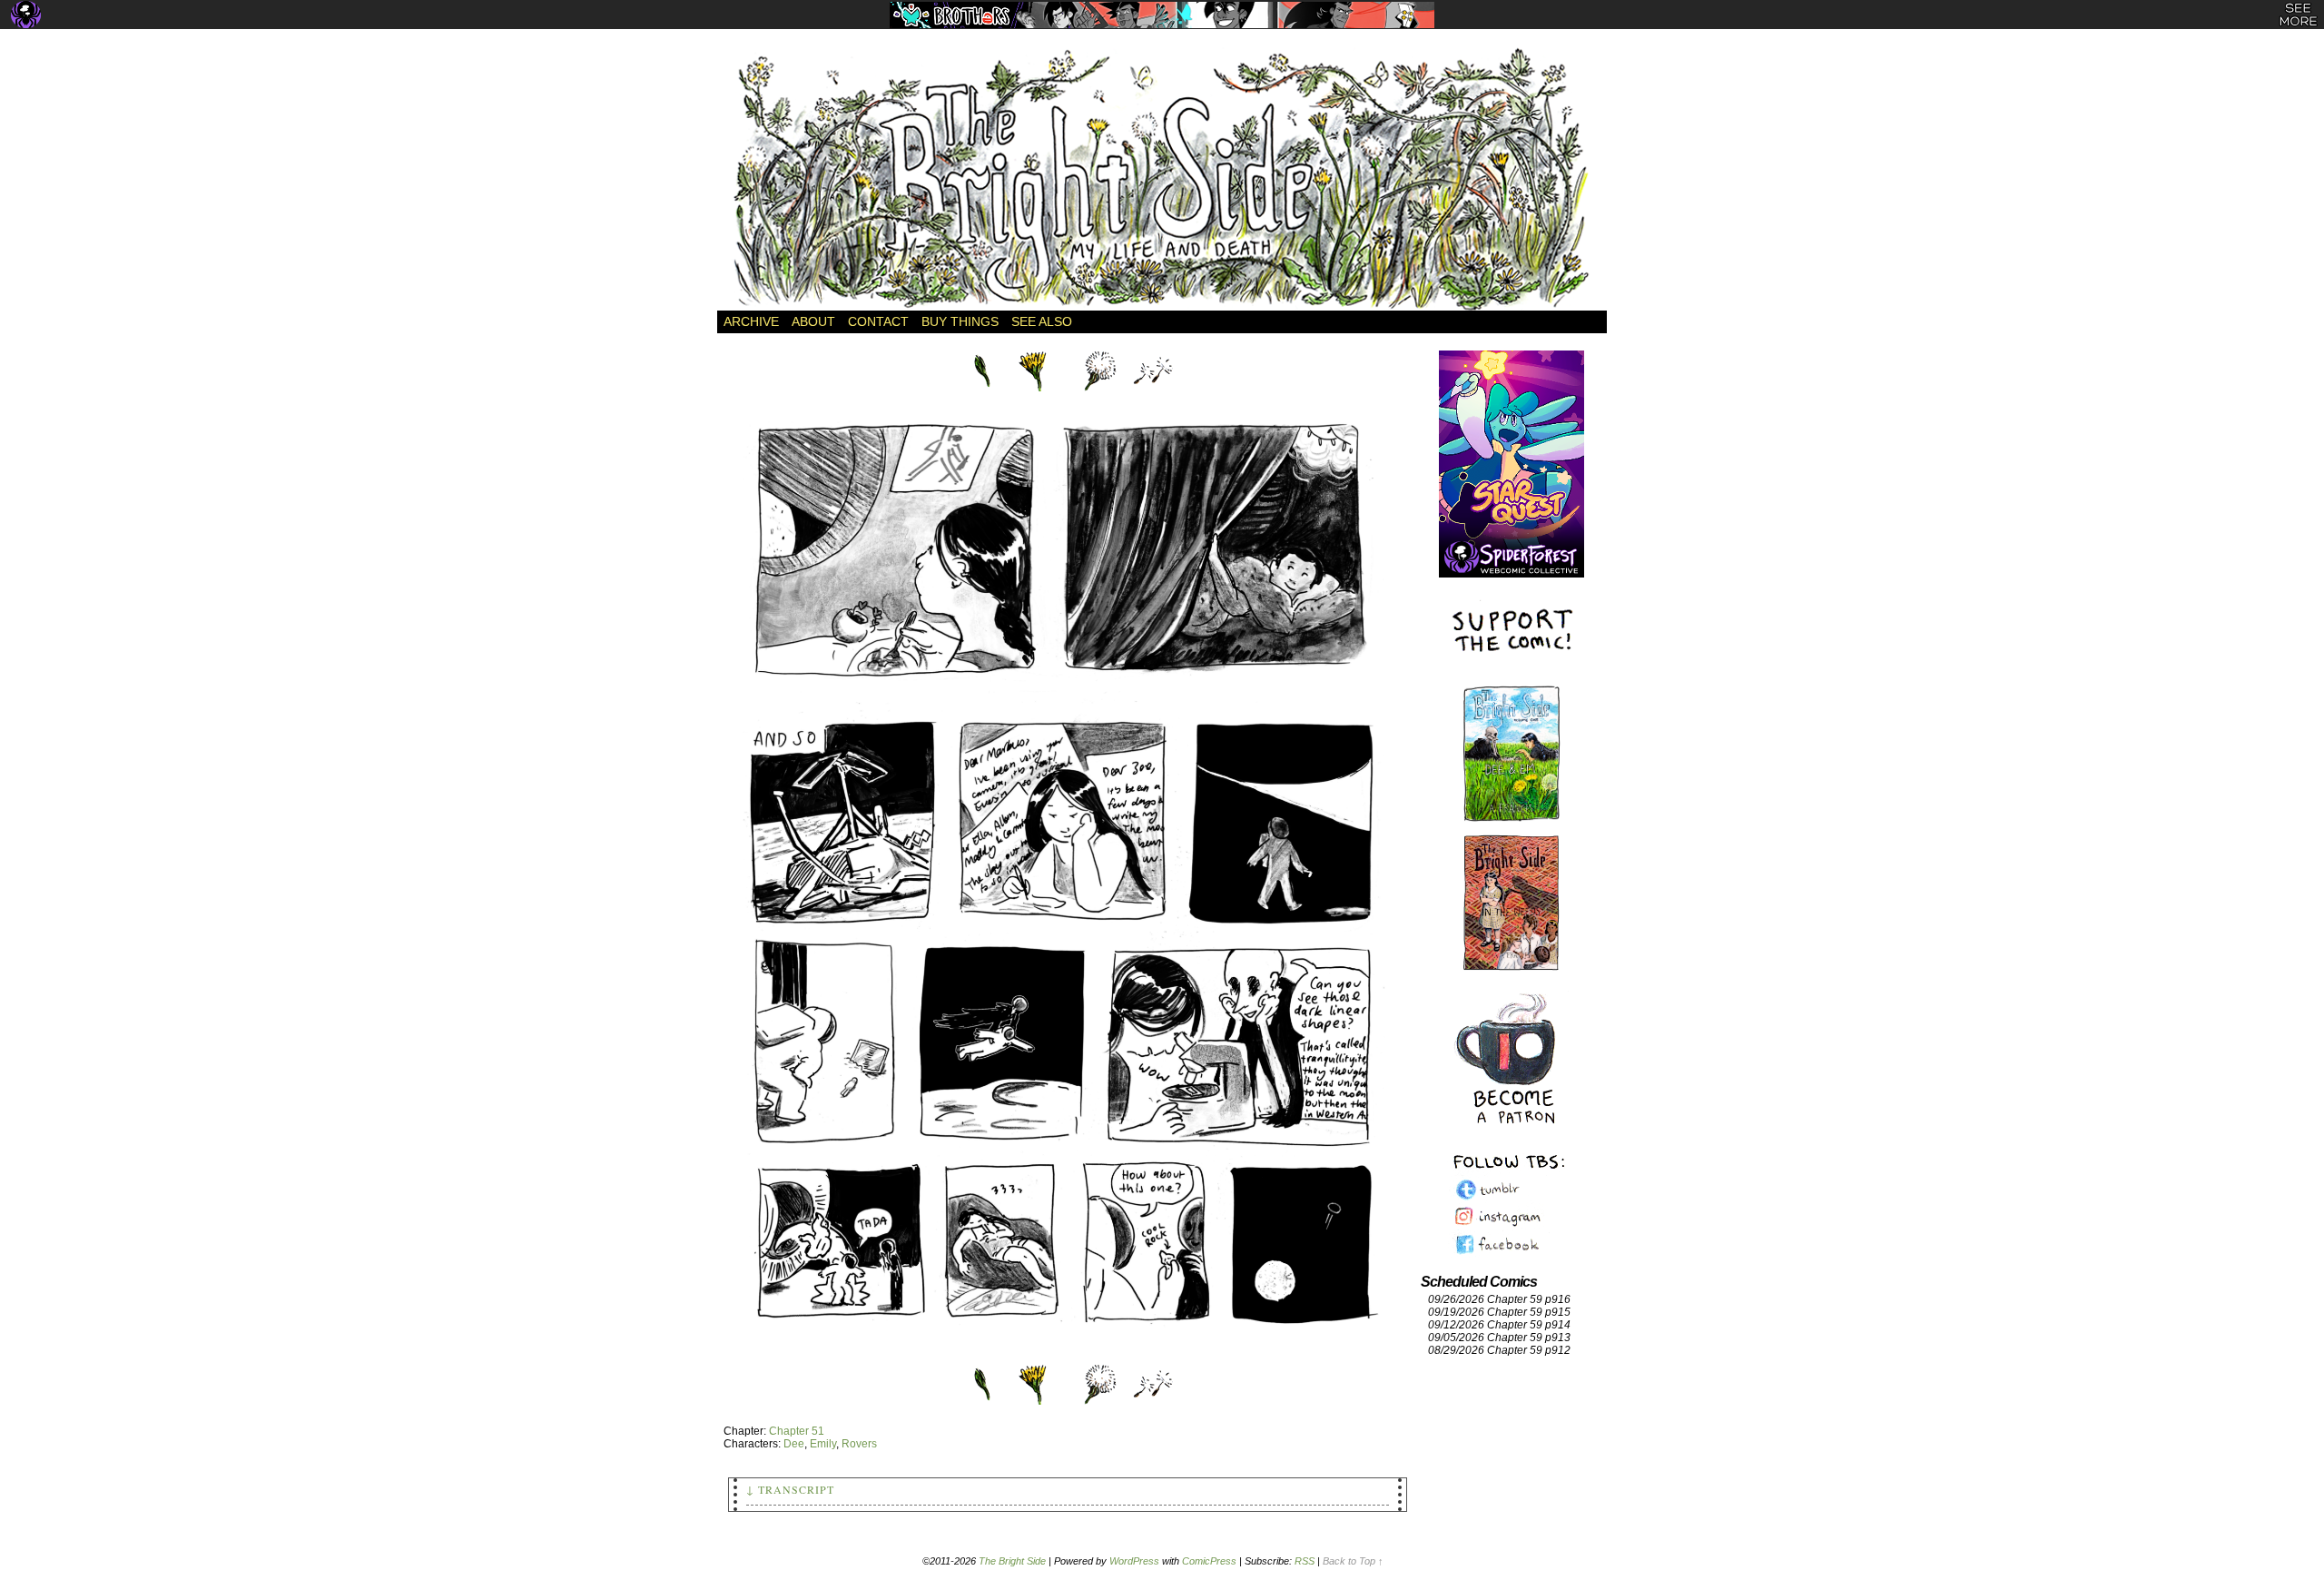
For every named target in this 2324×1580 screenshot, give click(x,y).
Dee (794, 1444)
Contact (878, 321)
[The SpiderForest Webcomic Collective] (26, 15)
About (813, 321)
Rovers (859, 1444)
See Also (1042, 321)
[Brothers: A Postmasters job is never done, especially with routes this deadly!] (1162, 15)
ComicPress (1209, 1561)
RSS (1305, 1561)
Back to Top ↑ (1353, 1561)
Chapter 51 (797, 1431)
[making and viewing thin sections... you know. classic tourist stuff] (1068, 1355)
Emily (823, 1444)
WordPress (1134, 1561)
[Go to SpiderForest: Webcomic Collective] (1512, 559)
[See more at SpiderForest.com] (2298, 15)
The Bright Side (1162, 179)
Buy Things (960, 321)
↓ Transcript (790, 1489)
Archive (751, 321)
